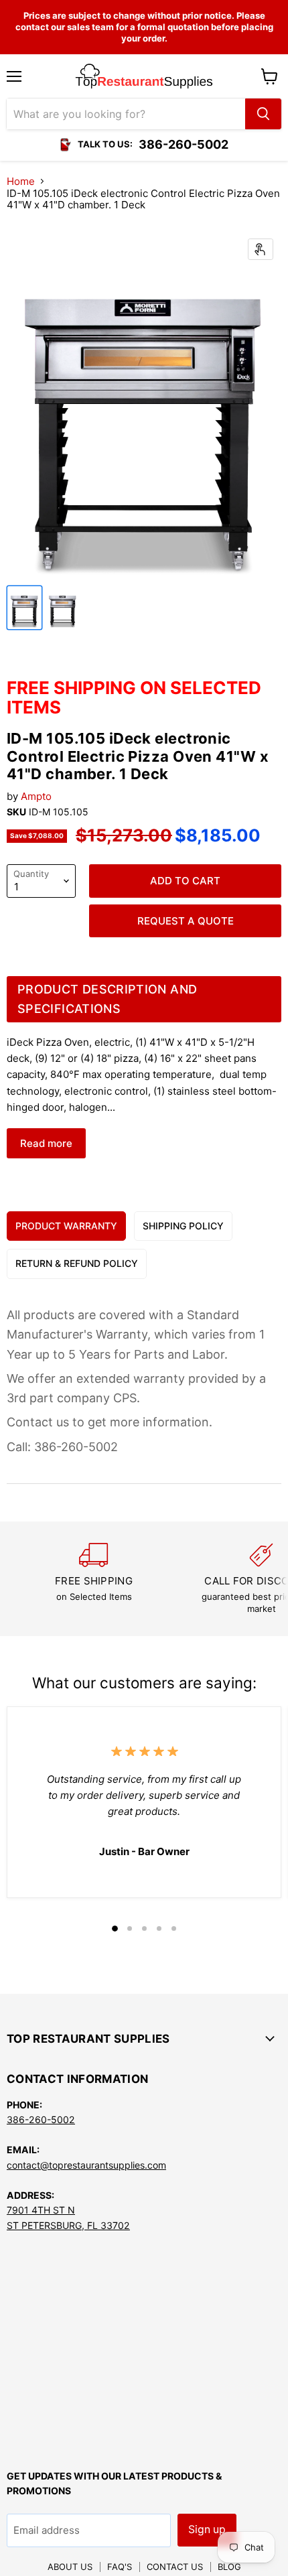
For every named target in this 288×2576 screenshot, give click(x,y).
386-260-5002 (41, 2119)
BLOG (229, 2567)
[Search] (263, 114)
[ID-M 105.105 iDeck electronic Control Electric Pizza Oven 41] (24, 608)
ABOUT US (70, 2567)
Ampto (36, 796)
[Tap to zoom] (261, 249)
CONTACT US (175, 2567)
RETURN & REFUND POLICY (77, 1263)
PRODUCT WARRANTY (66, 1226)
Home (21, 181)
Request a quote (186, 921)
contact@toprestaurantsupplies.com (86, 2165)
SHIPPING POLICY (183, 1226)
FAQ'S (120, 2567)
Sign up (207, 2529)
